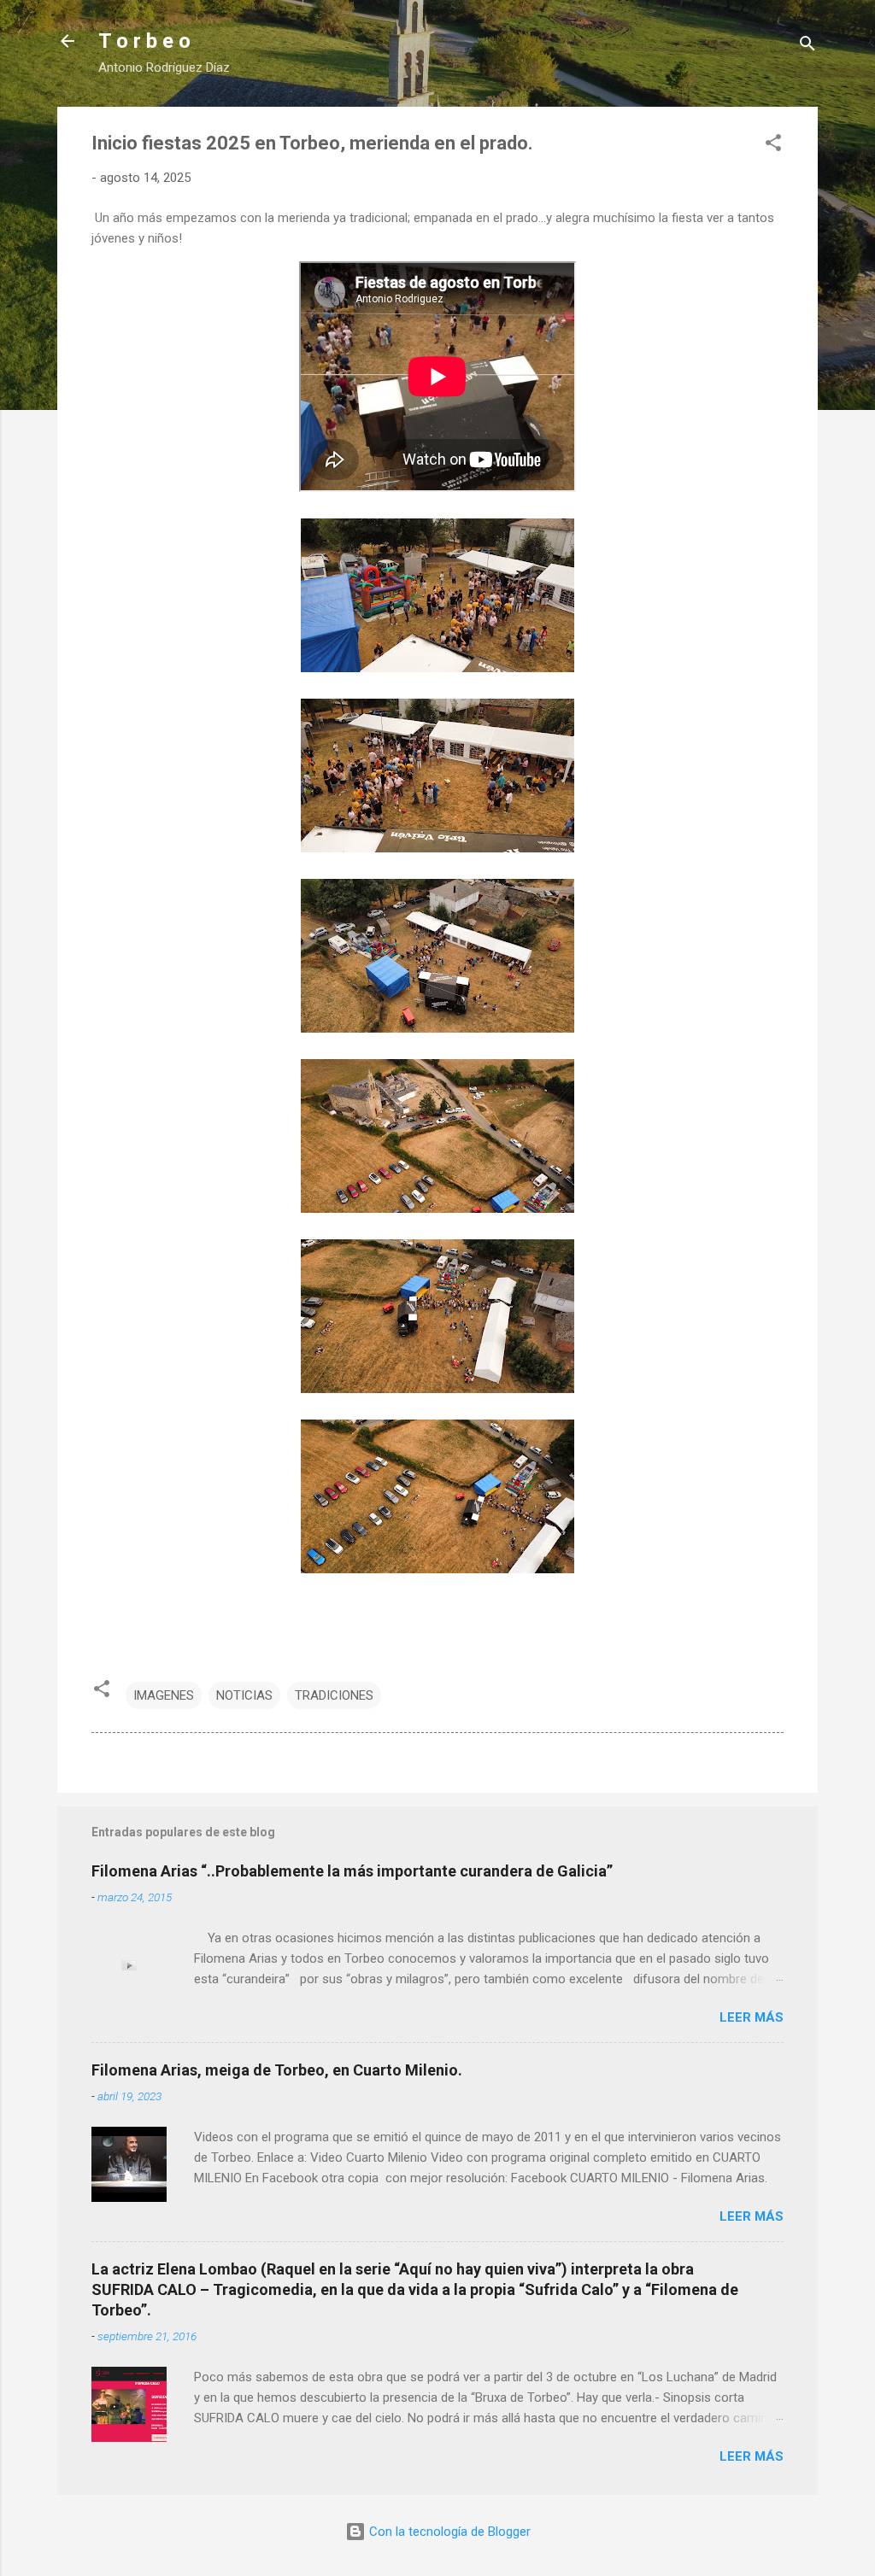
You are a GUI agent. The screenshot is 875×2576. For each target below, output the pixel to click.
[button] (773, 146)
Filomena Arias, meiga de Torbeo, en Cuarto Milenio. (277, 2070)
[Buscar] (807, 47)
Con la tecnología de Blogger (448, 2532)
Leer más (752, 2017)
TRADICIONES (334, 1695)
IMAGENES (164, 1695)
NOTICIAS (244, 1695)
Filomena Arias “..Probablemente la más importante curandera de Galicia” (352, 1871)
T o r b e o (144, 41)
